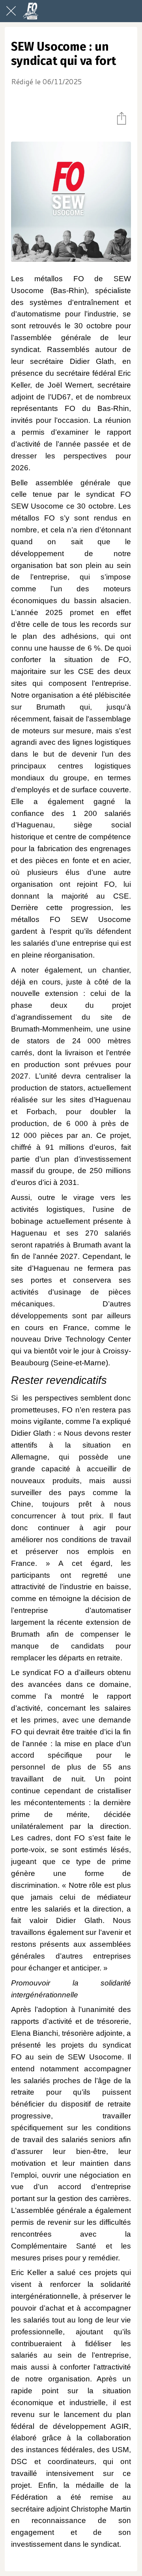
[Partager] (121, 118)
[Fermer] (11, 11)
